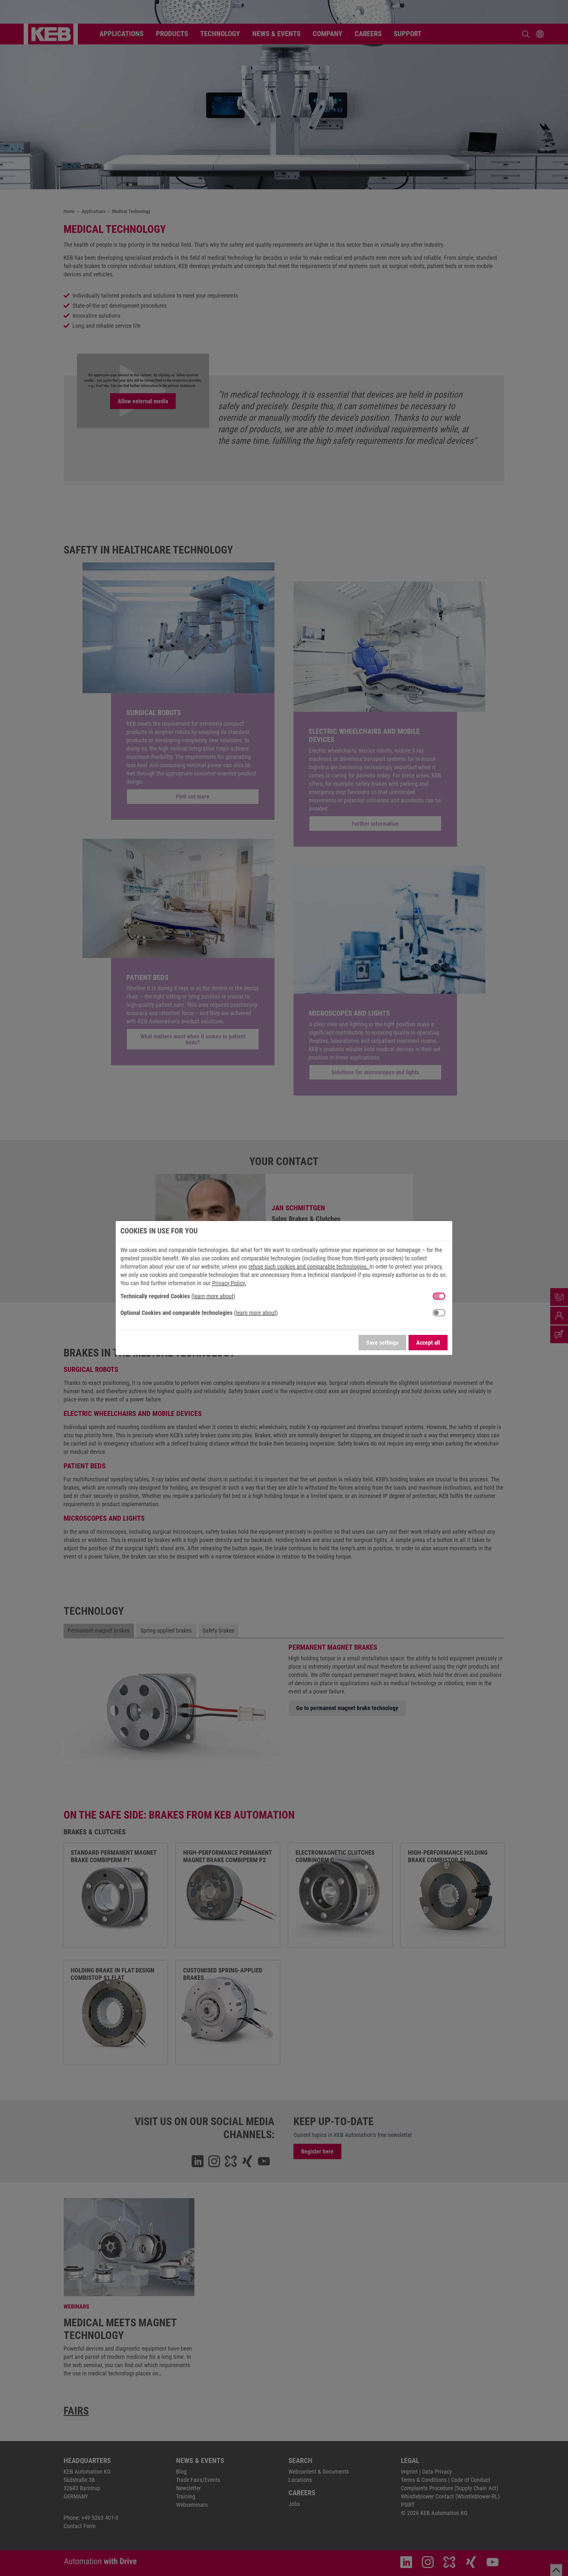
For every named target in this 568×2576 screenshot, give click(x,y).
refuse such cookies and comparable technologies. (309, 1267)
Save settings (382, 1343)
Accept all (428, 1343)
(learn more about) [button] (213, 1296)
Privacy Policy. (229, 1283)
